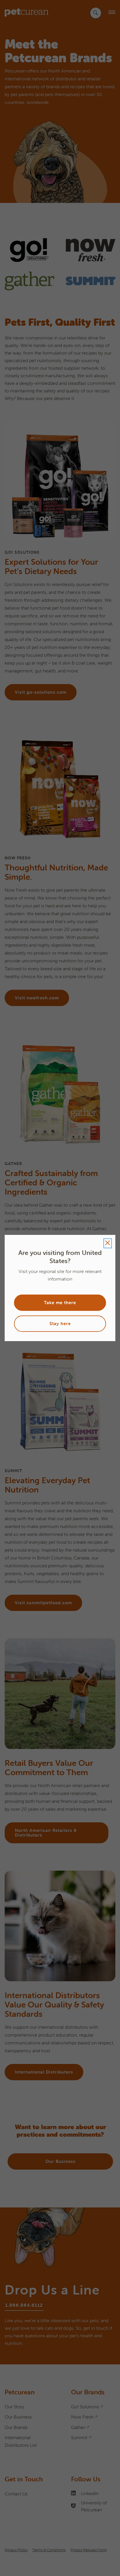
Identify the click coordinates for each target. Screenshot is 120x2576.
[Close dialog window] (108, 1243)
